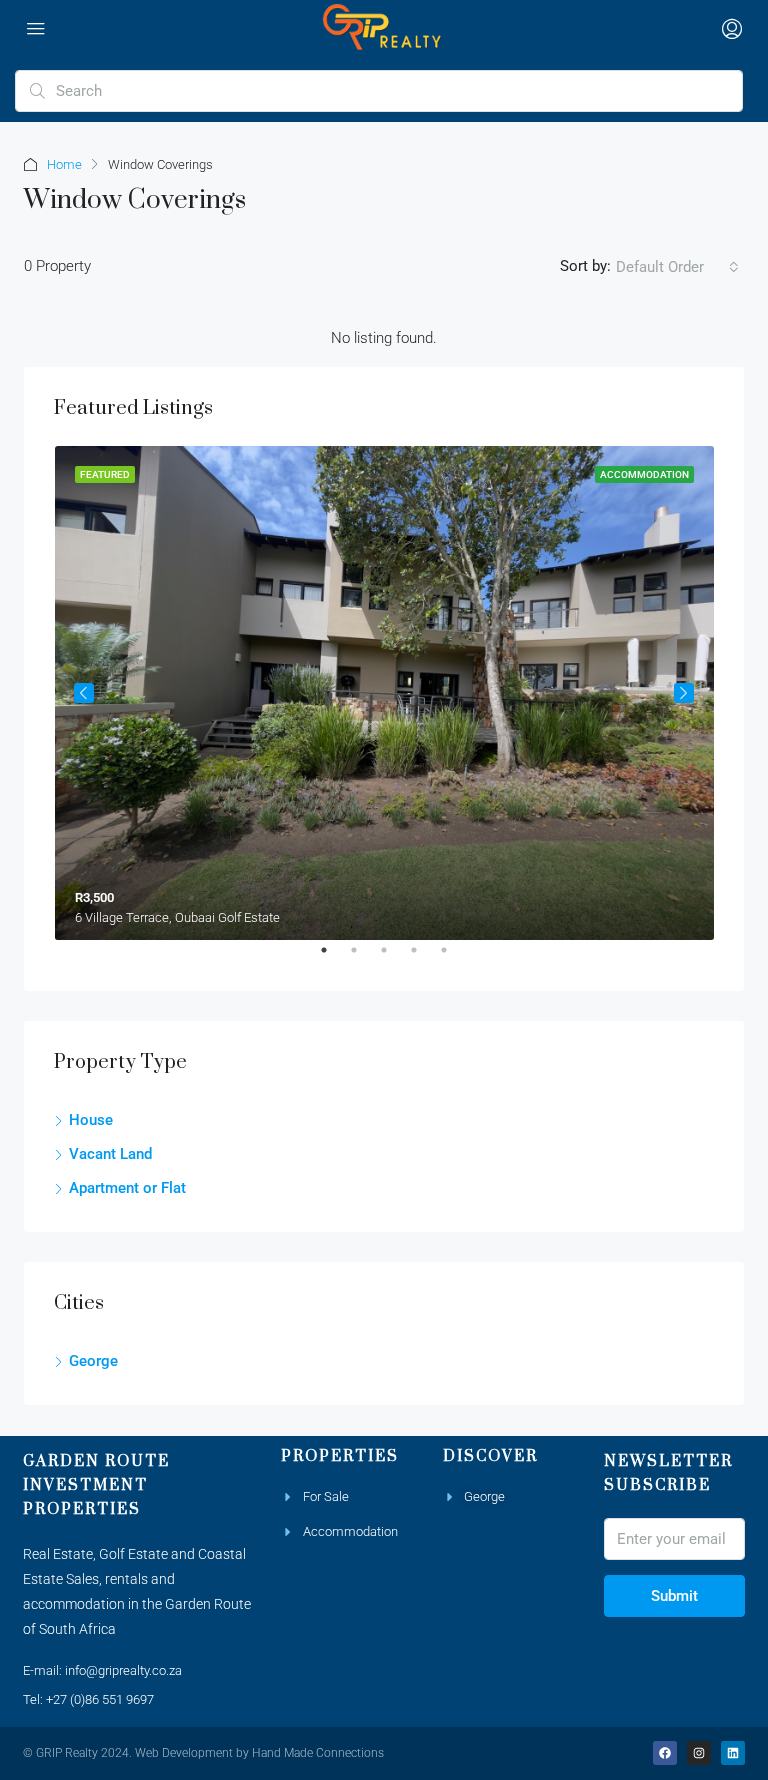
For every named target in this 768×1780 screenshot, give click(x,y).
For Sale (326, 1496)
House (91, 1120)
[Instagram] (699, 1753)
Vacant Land (110, 1154)
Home (64, 164)
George (93, 1361)
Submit (674, 1596)
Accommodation (350, 1531)
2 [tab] (364, 958)
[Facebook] (665, 1753)
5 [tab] (454, 958)
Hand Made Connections (318, 1753)
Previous (84, 693)
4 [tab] (424, 958)
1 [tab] (334, 958)
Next (684, 693)
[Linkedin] (733, 1753)
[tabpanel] (384, 693)
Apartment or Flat (127, 1188)
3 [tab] (394, 958)
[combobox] (677, 267)
